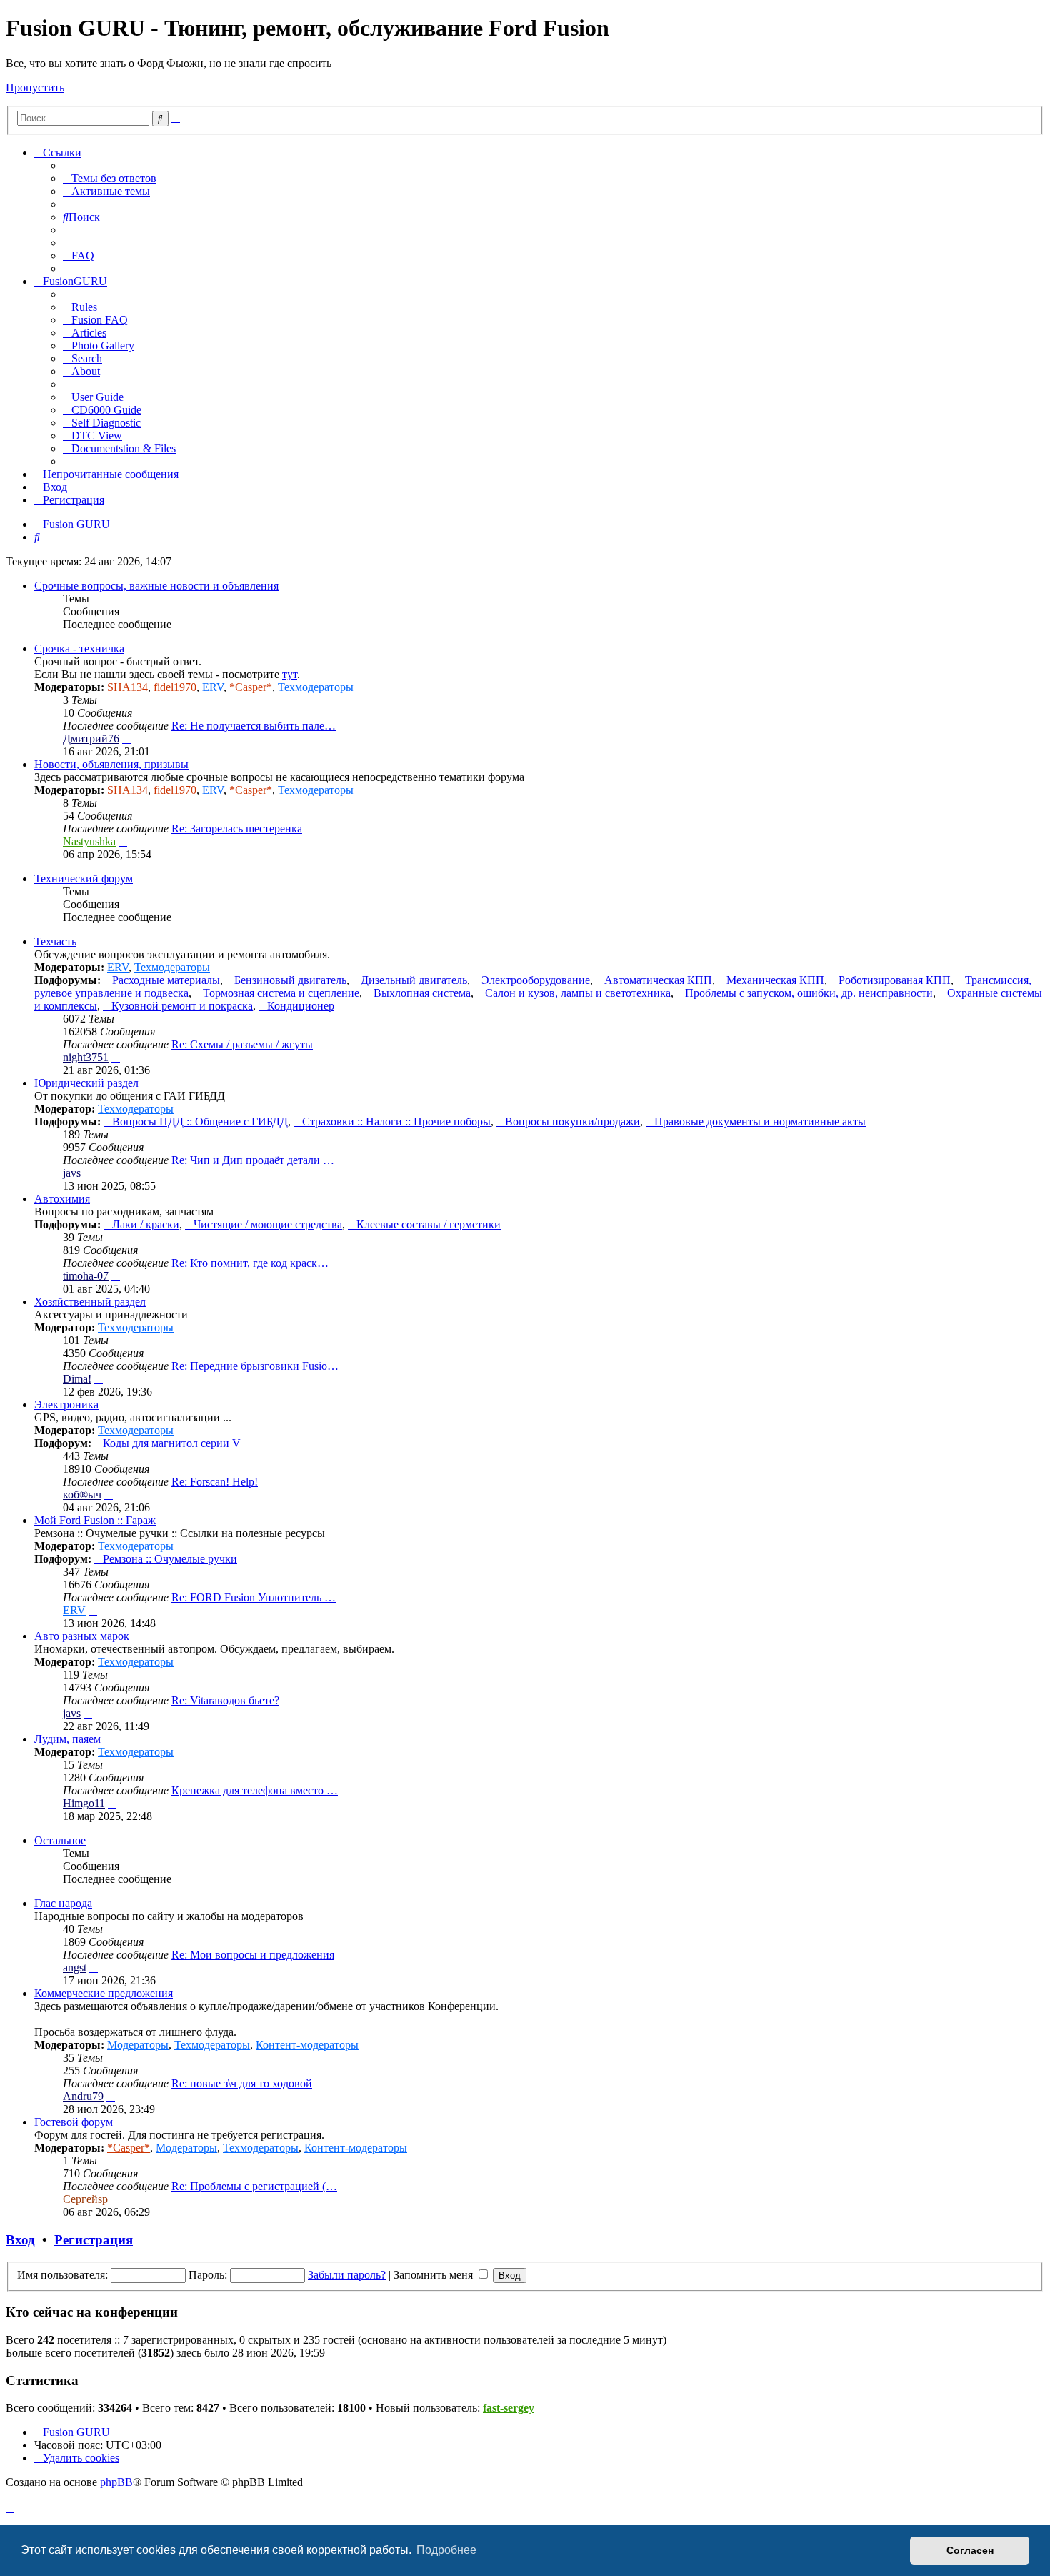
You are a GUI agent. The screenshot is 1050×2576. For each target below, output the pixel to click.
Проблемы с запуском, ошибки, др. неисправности (809, 993)
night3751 (86, 1057)
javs (72, 1173)
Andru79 (83, 2096)
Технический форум (84, 879)
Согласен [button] (970, 2550)
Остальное (60, 1840)
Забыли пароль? (347, 2275)
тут (290, 674)
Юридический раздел (86, 1083)
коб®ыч (82, 1495)
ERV (213, 687)
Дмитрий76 (91, 739)
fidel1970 (175, 687)
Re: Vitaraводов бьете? (225, 1700)
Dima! (77, 1379)
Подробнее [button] (446, 2550)
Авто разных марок (82, 1636)
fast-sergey (509, 2408)
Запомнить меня (435, 2275)
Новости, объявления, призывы (111, 764)
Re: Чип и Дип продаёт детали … (253, 1160)
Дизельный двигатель (414, 980)
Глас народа (63, 1903)
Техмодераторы (316, 687)
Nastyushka (89, 841)
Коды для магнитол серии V (172, 1443)
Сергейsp (85, 2199)
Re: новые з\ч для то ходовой (242, 2083)
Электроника (66, 1404)
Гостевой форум (74, 2122)
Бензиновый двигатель (290, 980)
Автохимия (62, 1199)
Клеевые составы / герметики (429, 1224)
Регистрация (94, 2240)
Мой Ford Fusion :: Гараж (95, 1520)
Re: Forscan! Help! (215, 1482)
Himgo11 (84, 1803)
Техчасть (55, 941)
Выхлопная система (422, 993)
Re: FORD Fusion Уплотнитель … (254, 1597)
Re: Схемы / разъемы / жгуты (242, 1044)
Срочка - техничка (79, 648)
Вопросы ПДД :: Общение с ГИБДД (200, 1122)
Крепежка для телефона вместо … (255, 1790)
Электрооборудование (536, 980)
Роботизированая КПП (895, 980)
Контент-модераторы (307, 2045)
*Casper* (251, 687)
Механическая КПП (775, 980)
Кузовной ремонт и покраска (182, 1006)
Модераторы (138, 2045)
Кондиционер (301, 1006)
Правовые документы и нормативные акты (760, 1122)
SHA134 (127, 687)
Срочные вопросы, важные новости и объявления (156, 586)
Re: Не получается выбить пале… (254, 726)
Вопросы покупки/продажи (572, 1122)
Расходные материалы (166, 980)
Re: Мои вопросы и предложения (253, 1955)
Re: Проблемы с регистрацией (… (254, 2186)
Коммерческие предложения (104, 1993)
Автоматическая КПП (658, 980)
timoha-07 (86, 1276)
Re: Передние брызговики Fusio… (255, 1366)
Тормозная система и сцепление (281, 993)
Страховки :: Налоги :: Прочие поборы (396, 1122)
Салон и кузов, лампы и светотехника (578, 993)
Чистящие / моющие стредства (268, 1224)
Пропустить (35, 88)
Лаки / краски (146, 1224)
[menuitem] (110, 178)
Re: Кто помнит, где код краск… (250, 1263)
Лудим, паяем (67, 1739)
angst (75, 1968)
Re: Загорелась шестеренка (237, 829)
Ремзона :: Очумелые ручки (170, 1559)
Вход (20, 2240)
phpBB (116, 2482)
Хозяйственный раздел (90, 1302)
